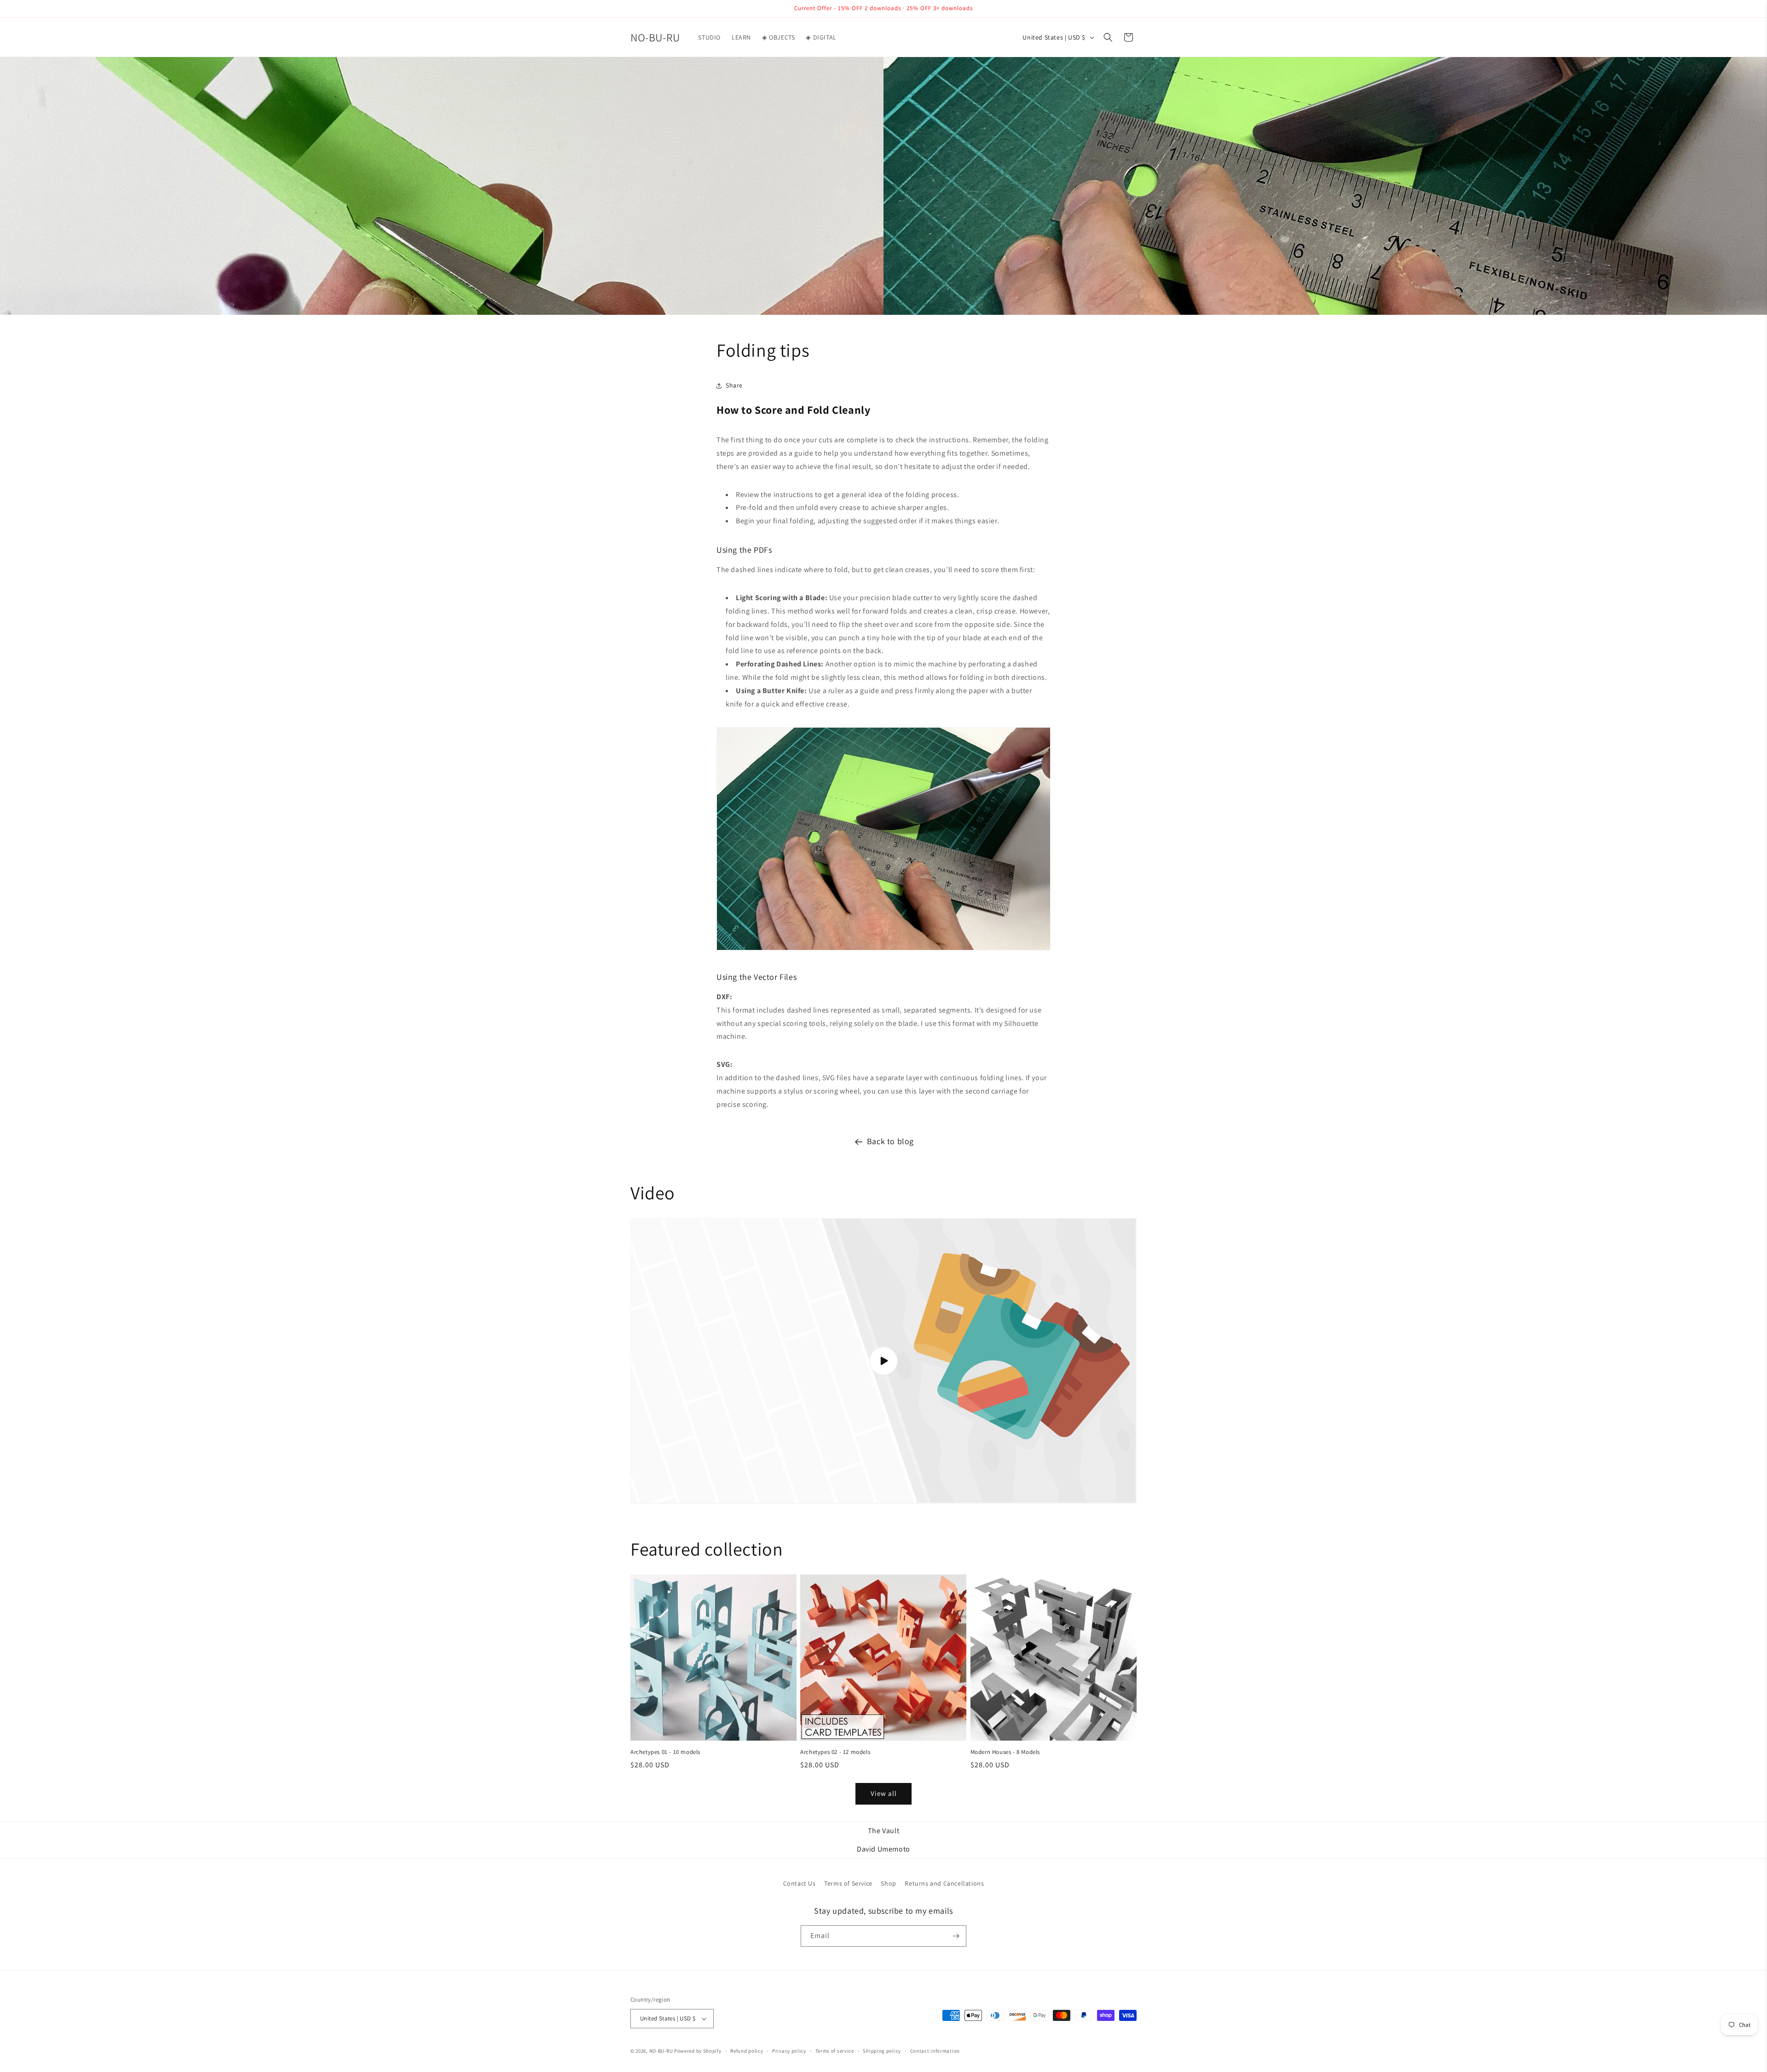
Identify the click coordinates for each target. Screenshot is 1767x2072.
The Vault (883, 1831)
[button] (1108, 37)
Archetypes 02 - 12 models (835, 1752)
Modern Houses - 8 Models (1005, 1752)
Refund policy (747, 2051)
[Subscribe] (956, 1936)
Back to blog (890, 1141)
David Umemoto (883, 1849)
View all (884, 1793)
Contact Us (800, 1883)
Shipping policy (882, 2051)
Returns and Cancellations (944, 1883)
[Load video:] (883, 1361)
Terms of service (835, 2051)
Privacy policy (789, 2051)
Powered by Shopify (698, 2051)
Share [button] (734, 385)
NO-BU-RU (661, 2051)
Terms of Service (848, 1883)
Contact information (935, 2051)
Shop (888, 1883)
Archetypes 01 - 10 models (665, 1752)
